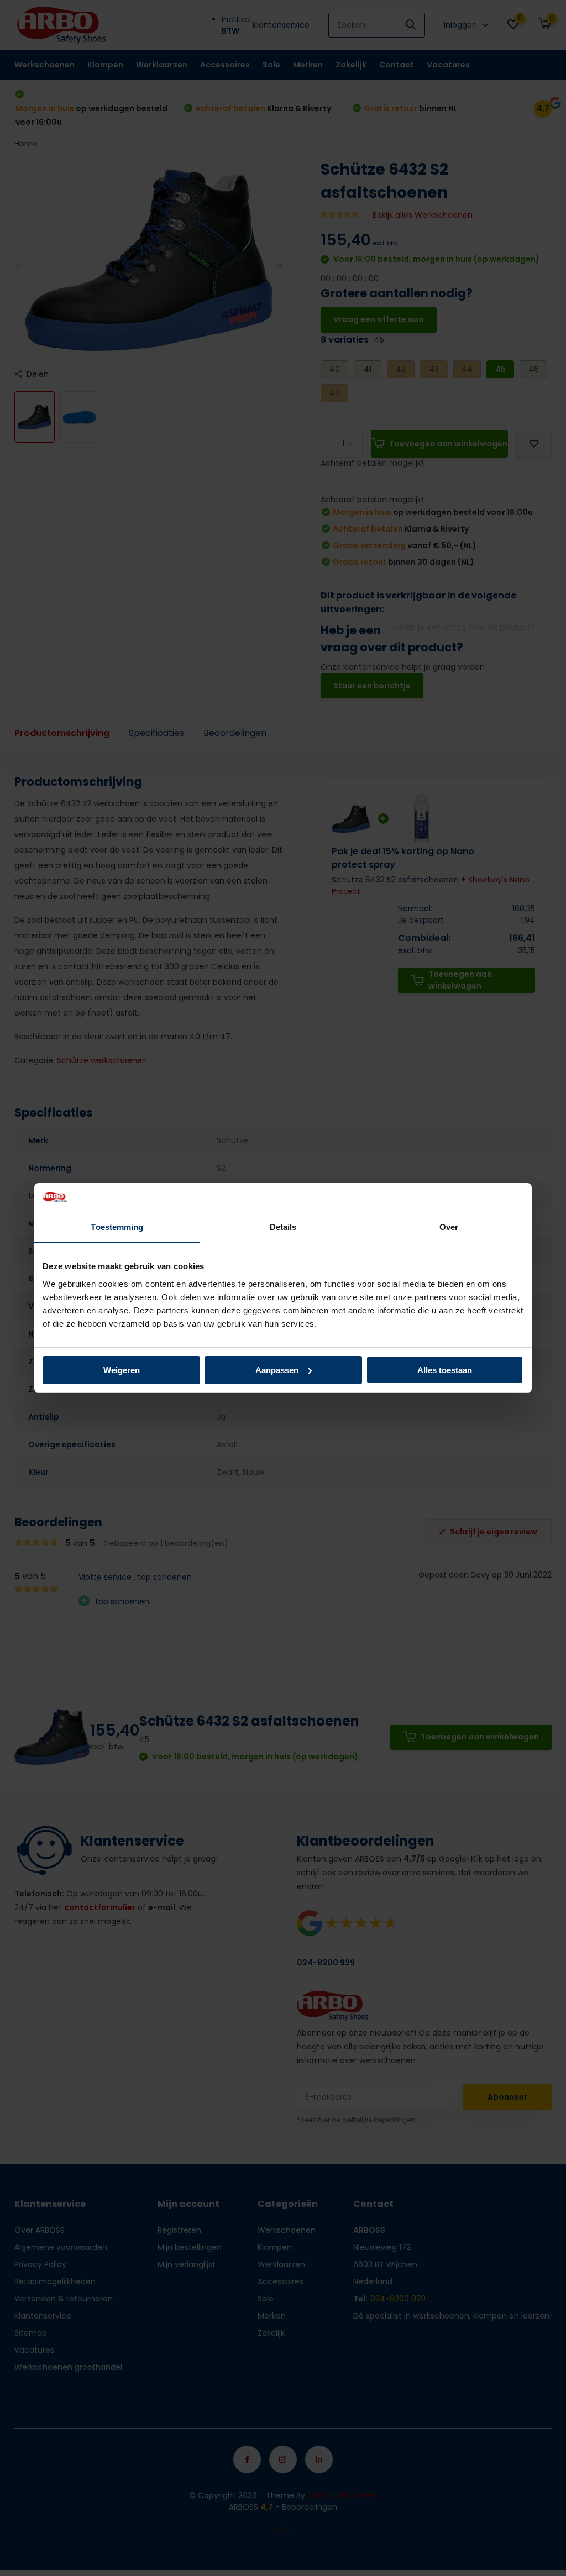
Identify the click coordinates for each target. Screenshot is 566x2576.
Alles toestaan (445, 1370)
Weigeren (122, 1370)
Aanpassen (277, 1370)
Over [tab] (449, 1227)
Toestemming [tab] (117, 1227)
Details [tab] (283, 1227)
